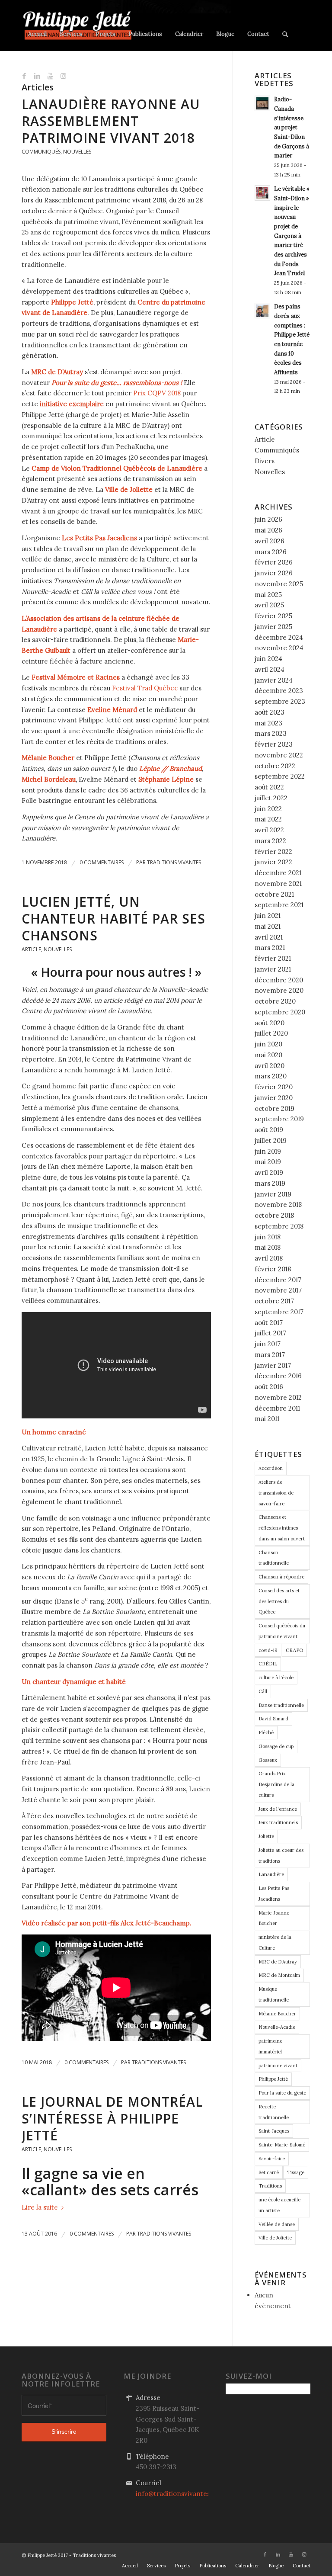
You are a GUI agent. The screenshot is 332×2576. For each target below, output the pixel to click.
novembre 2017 (278, 1290)
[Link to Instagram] (63, 76)
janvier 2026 (274, 573)
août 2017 (269, 1323)
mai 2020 (268, 1055)
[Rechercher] (285, 26)
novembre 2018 (278, 1205)
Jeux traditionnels (278, 1822)
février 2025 (273, 616)
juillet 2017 (270, 1333)
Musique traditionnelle (274, 1994)
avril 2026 (270, 541)
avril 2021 (269, 937)
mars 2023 (271, 733)
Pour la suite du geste (282, 2093)
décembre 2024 (279, 637)
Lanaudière (271, 1874)
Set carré (269, 2172)
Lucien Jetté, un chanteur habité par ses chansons (113, 919)
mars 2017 (270, 1355)
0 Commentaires (102, 862)
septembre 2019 (279, 1119)
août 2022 (269, 787)
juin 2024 (268, 659)
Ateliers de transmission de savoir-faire (276, 1493)
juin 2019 (268, 1151)
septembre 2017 (279, 1312)
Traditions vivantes (174, 862)
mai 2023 (268, 723)
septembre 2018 (279, 1226)
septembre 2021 (279, 905)
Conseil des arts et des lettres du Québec (279, 1601)
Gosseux (268, 1760)
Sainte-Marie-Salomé (282, 2145)
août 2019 (269, 1130)
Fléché (266, 1732)
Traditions (270, 2186)
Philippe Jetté (273, 2079)
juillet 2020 (271, 1033)
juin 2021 (268, 916)
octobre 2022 (275, 766)
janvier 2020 (274, 1098)
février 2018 (273, 1269)
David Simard (273, 1719)
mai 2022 (268, 819)
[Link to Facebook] (24, 76)
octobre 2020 (275, 1001)
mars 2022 (270, 841)
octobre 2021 (274, 894)
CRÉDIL (268, 1664)
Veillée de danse (277, 2224)
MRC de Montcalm (279, 1975)
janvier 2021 (273, 969)
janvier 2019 (273, 1194)
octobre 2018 (274, 1215)
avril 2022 (269, 830)
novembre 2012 (278, 1397)
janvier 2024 (274, 680)
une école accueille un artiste (279, 2205)
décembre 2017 (278, 1280)
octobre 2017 (274, 1301)
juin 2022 (268, 809)
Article (31, 949)
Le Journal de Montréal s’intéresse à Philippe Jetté (112, 2119)
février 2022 (273, 852)
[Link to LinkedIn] (37, 76)
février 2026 (274, 562)
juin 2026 (268, 519)
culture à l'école (276, 1678)
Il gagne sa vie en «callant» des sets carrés (110, 2181)
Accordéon (271, 1468)
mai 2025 (268, 595)
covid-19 (268, 1650)
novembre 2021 (278, 884)
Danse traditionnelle (281, 1705)
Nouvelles (77, 152)
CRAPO (294, 1650)
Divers (265, 461)
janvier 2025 (273, 627)
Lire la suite (40, 2207)
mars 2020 (271, 1076)
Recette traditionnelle (274, 2112)
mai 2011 (267, 1419)
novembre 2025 (279, 584)
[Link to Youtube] (50, 76)
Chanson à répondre (281, 1577)
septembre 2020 (280, 1012)
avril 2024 (270, 669)
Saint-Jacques (274, 2131)
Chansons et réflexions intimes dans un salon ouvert (282, 1528)
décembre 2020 (279, 980)
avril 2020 (270, 1066)
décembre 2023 (279, 691)
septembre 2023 (280, 701)
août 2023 (270, 712)
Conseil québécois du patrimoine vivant (282, 1631)
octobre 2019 (275, 1108)
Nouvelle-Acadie (277, 2027)
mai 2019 (268, 1162)
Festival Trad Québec (145, 688)
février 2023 (274, 744)
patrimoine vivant (278, 2066)
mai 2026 (268, 530)
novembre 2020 (279, 990)
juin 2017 (268, 1344)
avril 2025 (269, 605)
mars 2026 (271, 552)
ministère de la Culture (275, 1942)
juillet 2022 (271, 798)
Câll (263, 1691)
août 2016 (269, 1387)
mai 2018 (268, 1247)
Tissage (296, 2172)
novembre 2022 (279, 755)
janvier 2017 (273, 1365)
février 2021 (273, 958)
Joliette (266, 1836)
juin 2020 (268, 1044)
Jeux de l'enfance (278, 1809)
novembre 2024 (279, 648)
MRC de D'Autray (278, 1962)
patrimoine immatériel (270, 2046)
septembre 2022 (280, 776)
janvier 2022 (273, 862)
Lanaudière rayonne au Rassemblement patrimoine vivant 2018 (111, 121)
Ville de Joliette (275, 2238)
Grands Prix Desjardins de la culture (276, 1784)
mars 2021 (270, 948)
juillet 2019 (271, 1140)
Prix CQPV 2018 (157, 393)
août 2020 (270, 1023)
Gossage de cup (276, 1746)
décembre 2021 (278, 873)
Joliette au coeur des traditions (281, 1856)
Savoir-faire (272, 2159)
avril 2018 (269, 1258)
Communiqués (41, 152)
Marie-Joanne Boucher (274, 1918)
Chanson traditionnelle (274, 1558)
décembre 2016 (278, 1376)
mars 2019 (270, 1183)
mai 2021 (268, 926)
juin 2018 (268, 1237)
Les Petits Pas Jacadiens (274, 1894)
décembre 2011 (277, 1408)
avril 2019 (269, 1173)
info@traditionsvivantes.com (180, 2494)
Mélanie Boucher (277, 2014)
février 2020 (274, 1087)
